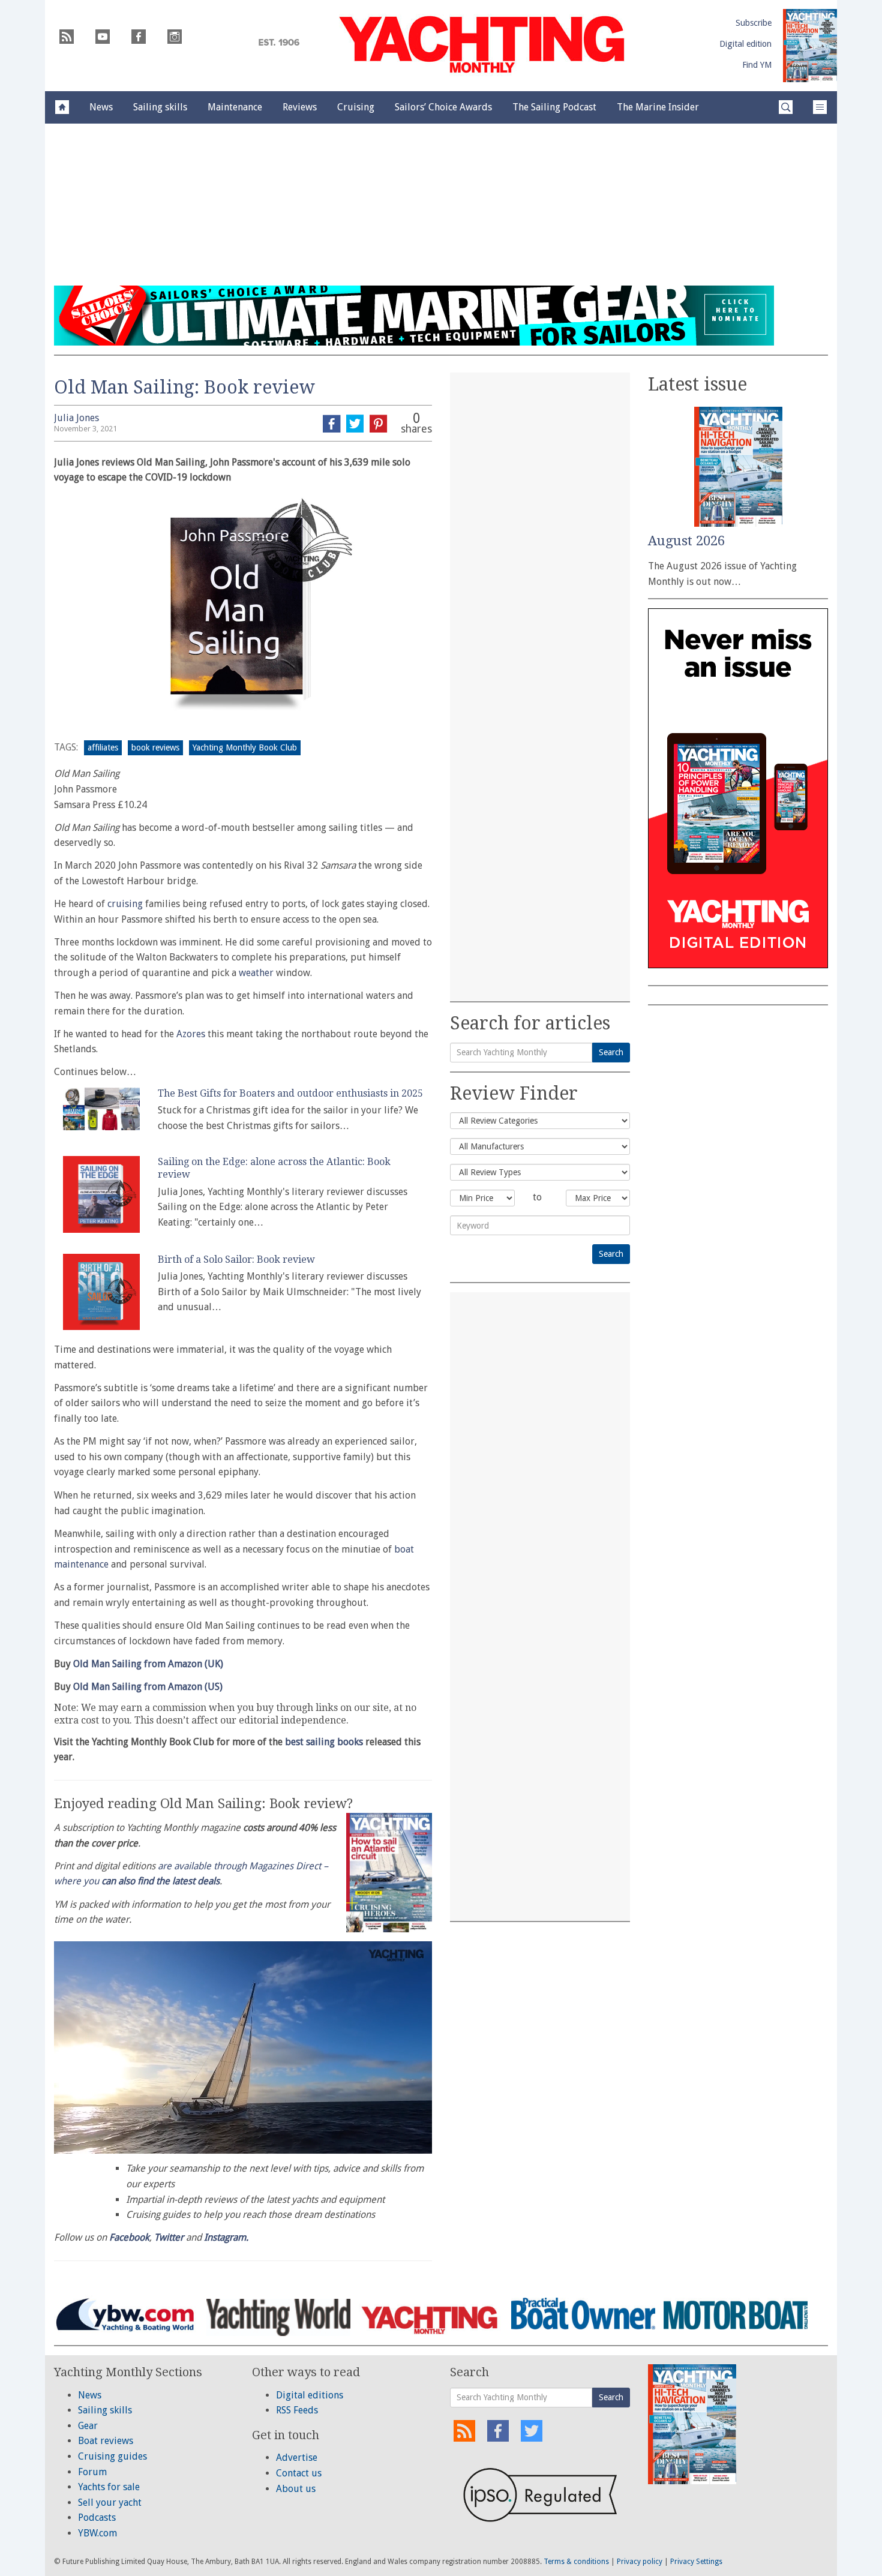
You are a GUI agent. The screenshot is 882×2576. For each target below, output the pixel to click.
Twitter (169, 2237)
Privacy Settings (696, 2562)
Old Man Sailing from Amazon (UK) (148, 1664)
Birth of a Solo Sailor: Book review (236, 1260)
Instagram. (226, 2237)
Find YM (757, 65)
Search (611, 1052)
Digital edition (745, 44)
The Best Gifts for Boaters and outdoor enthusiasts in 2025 (290, 1093)
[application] (243, 2047)
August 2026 (686, 541)
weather (256, 973)
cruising (125, 904)
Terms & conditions (576, 2562)
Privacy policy (640, 2562)
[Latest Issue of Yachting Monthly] (810, 46)
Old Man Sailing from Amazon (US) (148, 1687)
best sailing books (324, 1742)
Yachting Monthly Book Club (245, 747)
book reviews (155, 747)
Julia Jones (76, 418)
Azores (191, 1034)
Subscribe (754, 23)
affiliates (103, 747)
